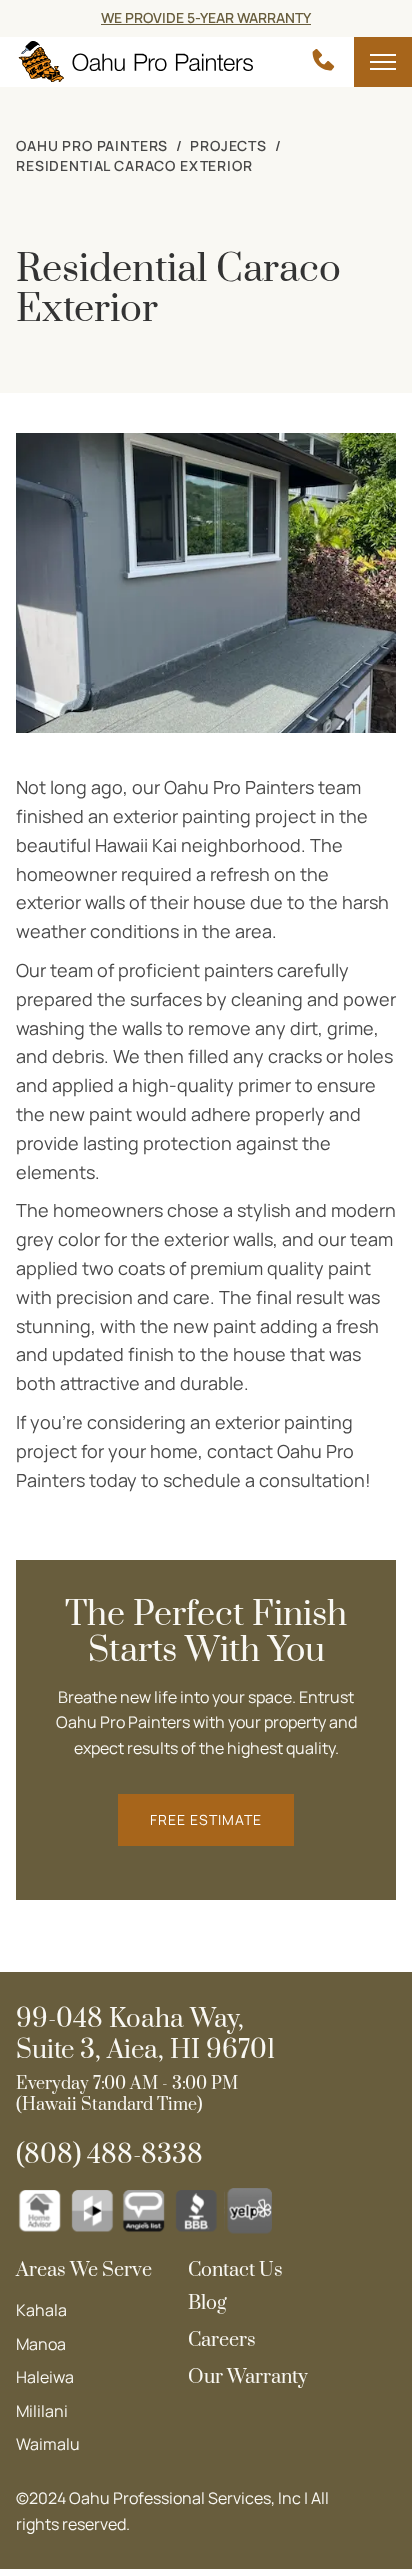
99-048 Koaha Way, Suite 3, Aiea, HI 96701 (145, 2035)
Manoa (41, 2344)
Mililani (42, 2411)
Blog (207, 2303)
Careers (222, 2340)
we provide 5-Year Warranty (206, 17)
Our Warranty (248, 2377)
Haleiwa (45, 2377)
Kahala (41, 2310)
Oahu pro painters (92, 145)
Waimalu (48, 2444)
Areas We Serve (84, 2270)
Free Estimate (206, 1819)
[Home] (134, 62)
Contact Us (235, 2270)
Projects (228, 145)
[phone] (323, 62)
